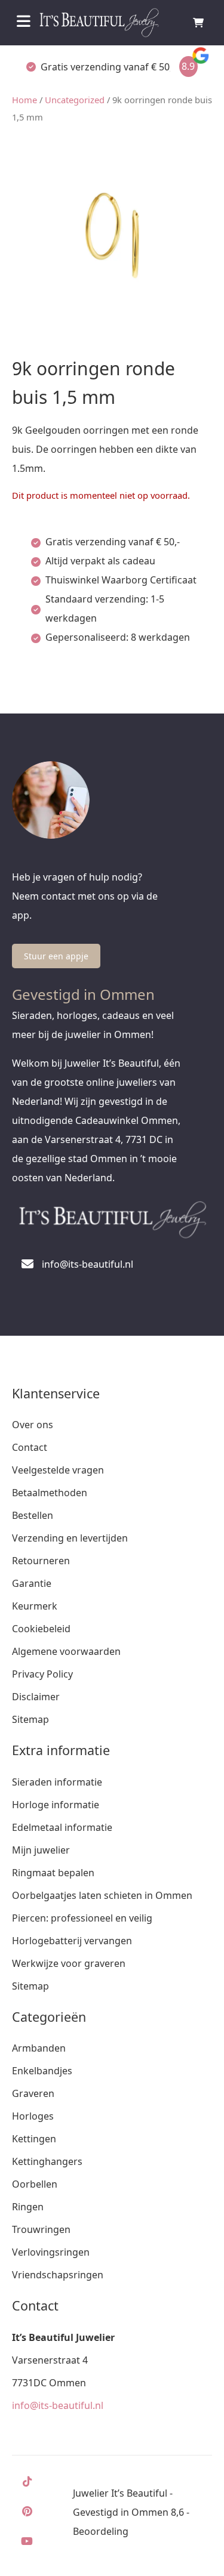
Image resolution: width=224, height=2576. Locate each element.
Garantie (32, 1583)
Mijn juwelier (41, 1850)
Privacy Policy (42, 1674)
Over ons (33, 1425)
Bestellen (33, 1515)
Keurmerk (35, 1606)
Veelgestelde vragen (58, 1470)
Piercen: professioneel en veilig (82, 1918)
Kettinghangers (47, 2161)
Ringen (28, 2207)
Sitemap (30, 1719)
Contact (30, 1447)
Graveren (33, 2093)
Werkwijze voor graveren (69, 1963)
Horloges (33, 2116)
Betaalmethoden (50, 1493)
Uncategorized (75, 100)
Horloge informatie (56, 1805)
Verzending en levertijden (70, 1538)
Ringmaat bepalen (53, 1873)
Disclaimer (36, 1697)
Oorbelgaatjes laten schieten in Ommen (102, 1895)
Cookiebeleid (41, 1629)
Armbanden (39, 2048)
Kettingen (34, 2139)
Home (24, 100)
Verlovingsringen (51, 2252)
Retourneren (41, 1561)
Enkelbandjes (42, 2071)
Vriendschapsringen (58, 2275)
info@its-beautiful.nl (58, 2405)
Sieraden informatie (57, 1782)
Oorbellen (35, 2184)
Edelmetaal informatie (62, 1827)
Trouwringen (41, 2229)
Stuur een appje (56, 956)
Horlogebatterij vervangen (72, 1941)
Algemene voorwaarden (66, 1651)
